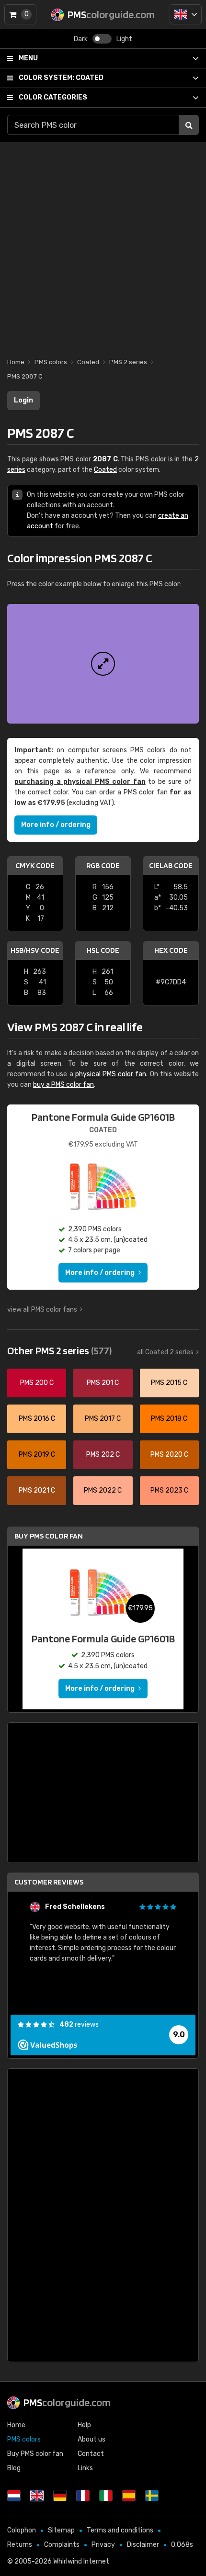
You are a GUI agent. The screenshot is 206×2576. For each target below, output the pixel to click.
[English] (186, 14)
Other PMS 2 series (59, 1350)
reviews (79, 2024)
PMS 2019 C (37, 1455)
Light (124, 39)
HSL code (103, 950)
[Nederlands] (14, 2496)
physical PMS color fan (111, 1074)
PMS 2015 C (169, 1383)
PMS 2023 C (169, 1490)
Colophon (22, 2530)
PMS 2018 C (169, 1419)
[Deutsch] (60, 2496)
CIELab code (171, 865)
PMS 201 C (103, 1383)
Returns (20, 2545)
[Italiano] (106, 2496)
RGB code (103, 865)
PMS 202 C (103, 1455)
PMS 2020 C (169, 1455)
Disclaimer (143, 2545)
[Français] (83, 2496)
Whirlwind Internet (81, 2561)
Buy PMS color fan (49, 1536)
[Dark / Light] (102, 39)
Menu (28, 58)
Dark (81, 39)
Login (23, 400)
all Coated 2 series (165, 1352)
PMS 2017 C (103, 1419)
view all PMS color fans (42, 1310)
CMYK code (35, 865)
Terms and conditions (120, 2530)
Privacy (103, 2545)
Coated (61, 78)
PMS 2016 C (37, 1419)
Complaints (62, 2545)
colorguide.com (67, 2402)
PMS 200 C (37, 1383)
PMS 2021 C (37, 1490)
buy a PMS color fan (63, 1085)
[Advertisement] (103, 245)
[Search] (189, 125)
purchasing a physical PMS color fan (80, 782)
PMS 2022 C (103, 1490)
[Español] (129, 2496)
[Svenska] (152, 2496)
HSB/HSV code (35, 950)
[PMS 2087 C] (103, 664)
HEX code (171, 950)
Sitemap (61, 2530)
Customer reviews (49, 1882)
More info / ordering (56, 825)
